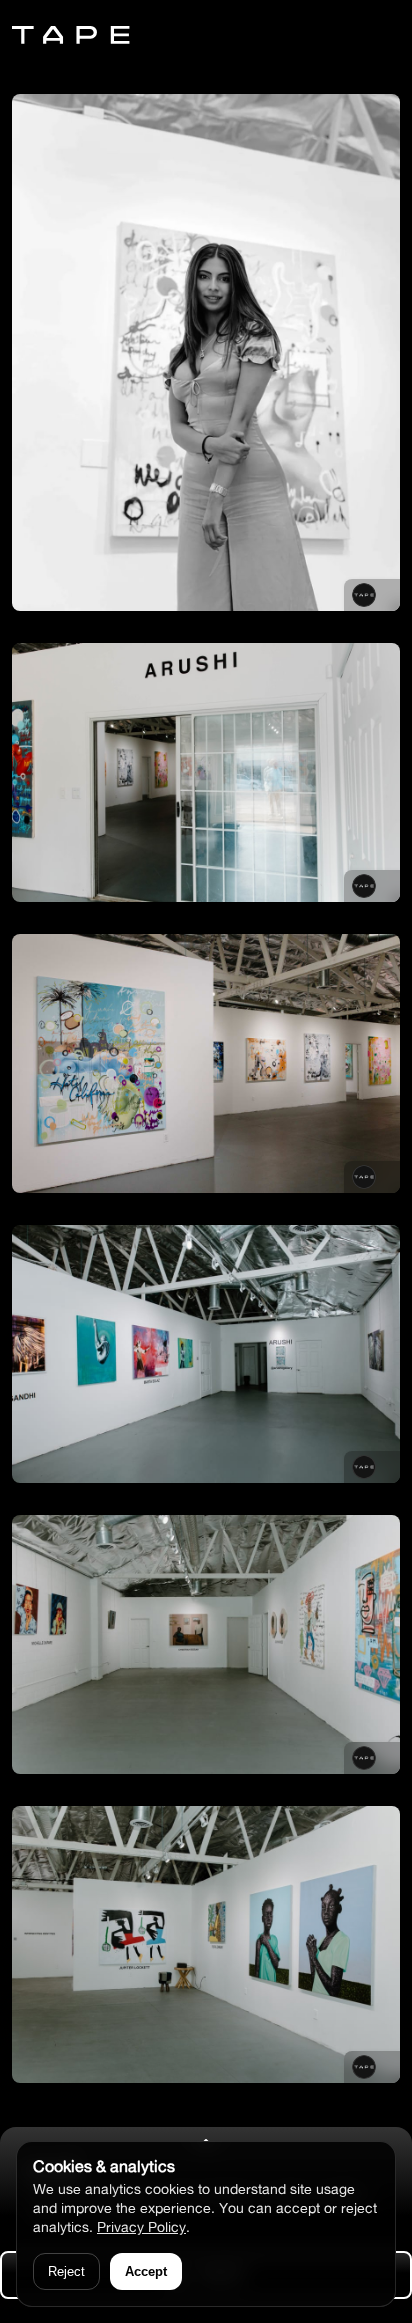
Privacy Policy (141, 2226)
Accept (146, 2271)
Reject (66, 2271)
